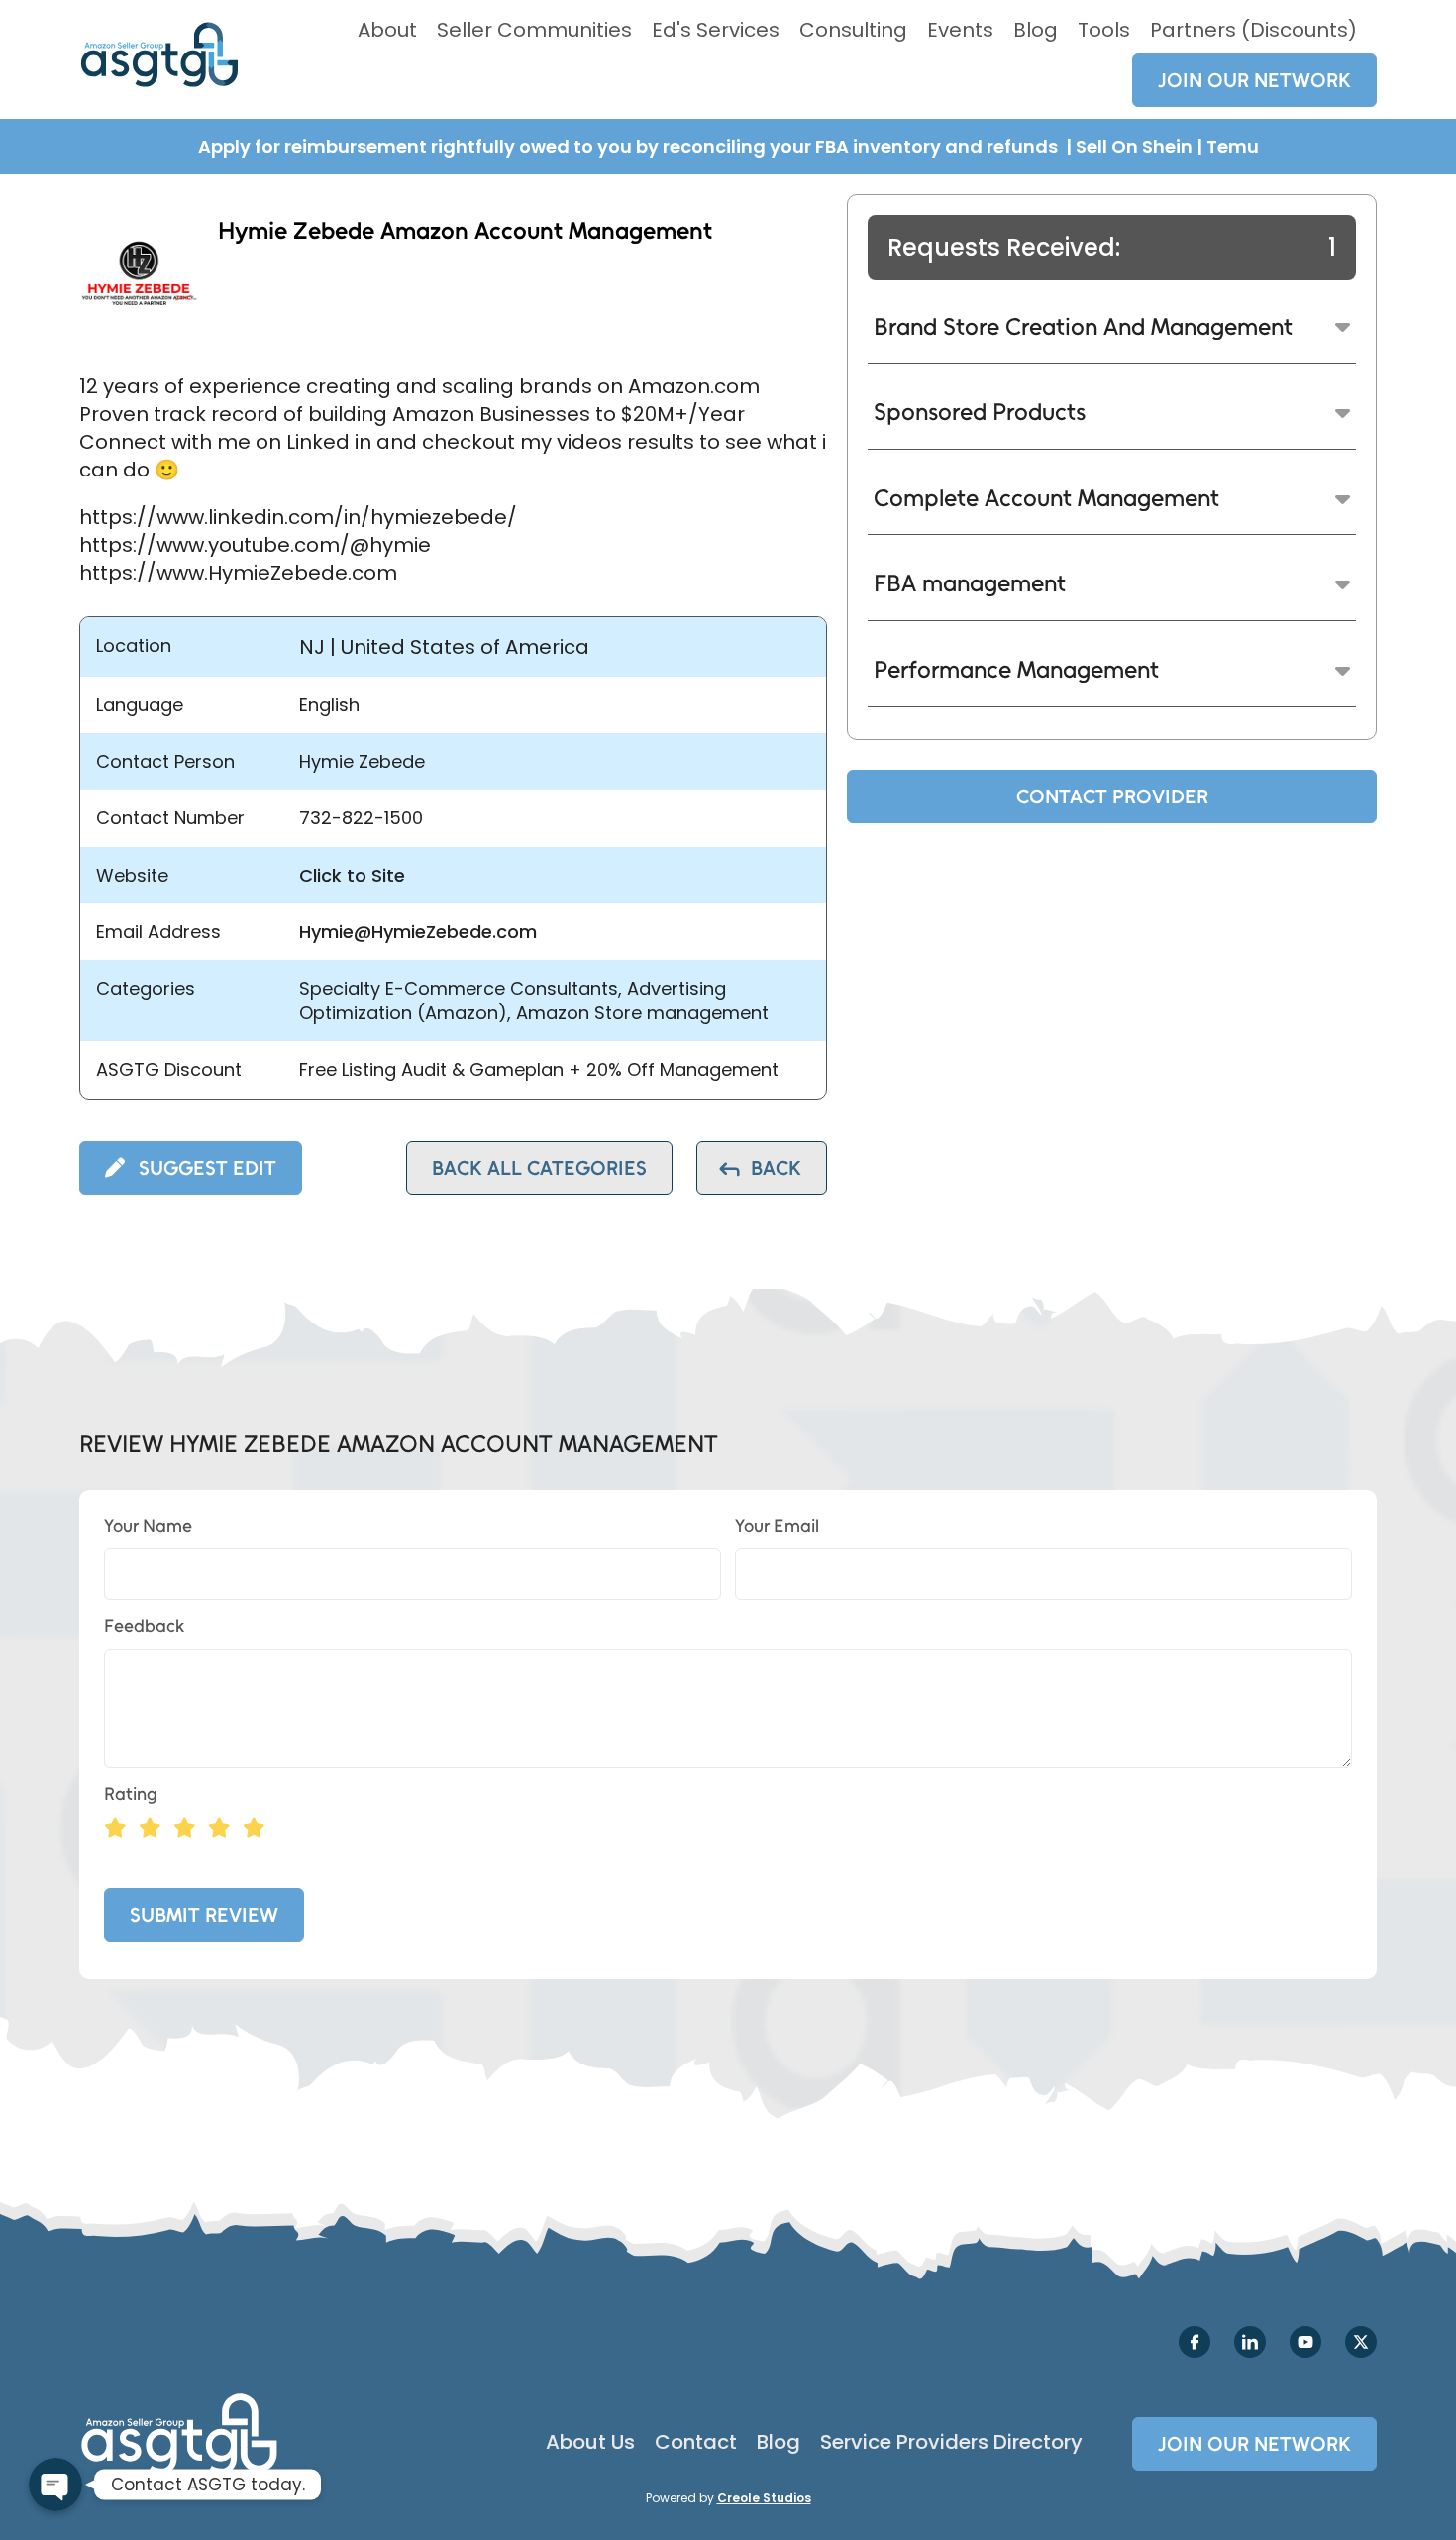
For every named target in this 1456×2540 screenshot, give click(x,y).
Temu (1233, 146)
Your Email (777, 1526)
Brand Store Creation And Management (1083, 326)
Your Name (148, 1526)
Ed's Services (716, 30)
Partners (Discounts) (1253, 30)
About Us (590, 2442)
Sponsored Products (980, 412)
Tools (1104, 30)
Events (960, 30)
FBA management (970, 583)
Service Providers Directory (951, 2442)
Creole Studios (764, 2498)
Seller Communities (534, 30)
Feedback (144, 1626)
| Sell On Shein (1129, 146)
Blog (1036, 30)
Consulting (853, 30)
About (387, 30)
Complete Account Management (1046, 498)
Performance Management (1016, 669)
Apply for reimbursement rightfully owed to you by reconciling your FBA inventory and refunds (630, 146)
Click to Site (352, 875)
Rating (131, 1794)
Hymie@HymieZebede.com (418, 932)
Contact (696, 2442)
